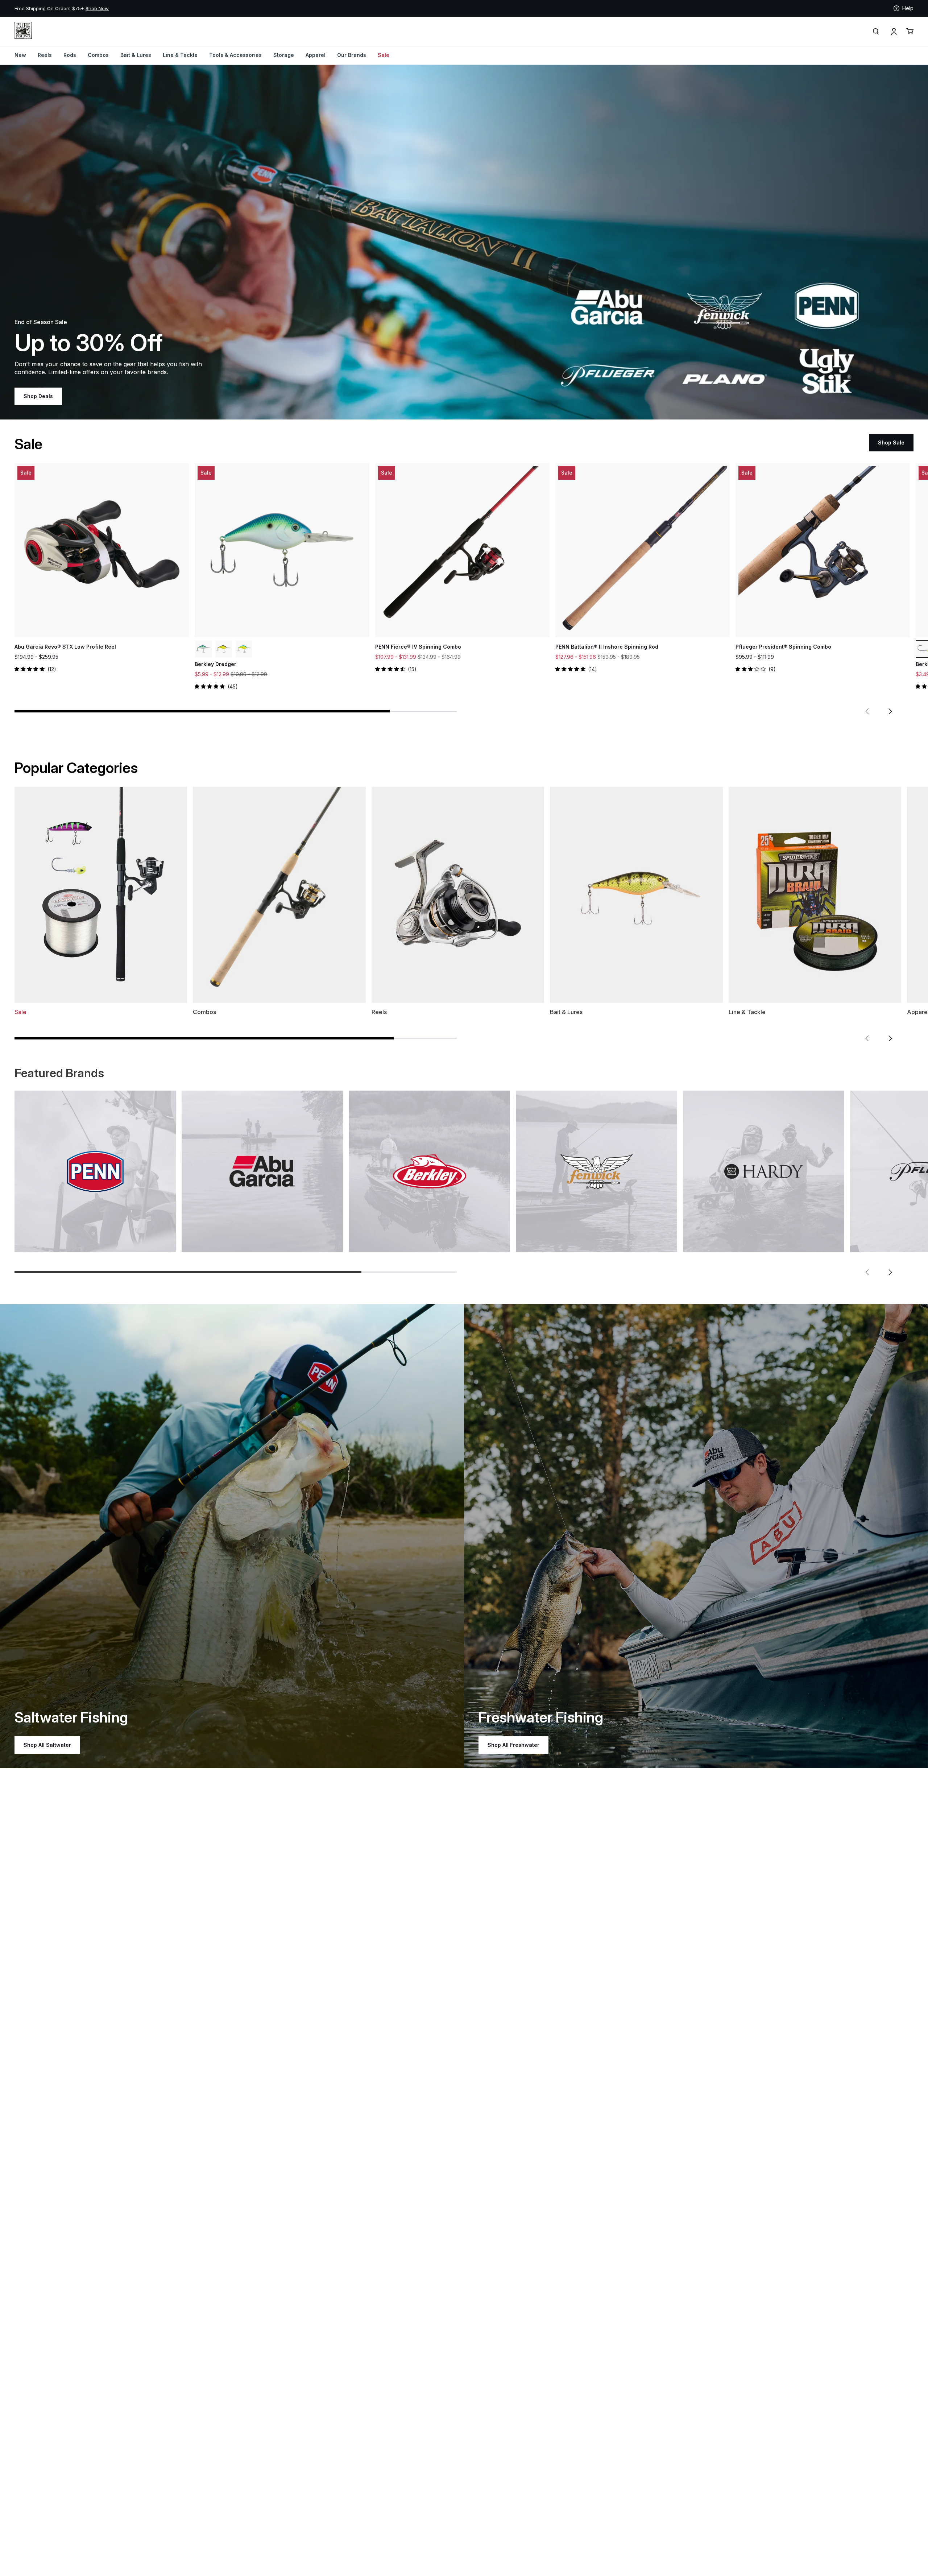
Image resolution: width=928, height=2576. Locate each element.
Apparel (316, 55)
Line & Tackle (180, 55)
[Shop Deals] (464, 242)
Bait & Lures (136, 55)
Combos (98, 55)
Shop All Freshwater (513, 1745)
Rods (70, 55)
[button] (867, 711)
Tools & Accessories (235, 55)
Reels (45, 55)
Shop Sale (891, 443)
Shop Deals (38, 396)
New (20, 55)
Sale (384, 55)
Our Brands (352, 55)
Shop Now (246, 8)
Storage (284, 55)
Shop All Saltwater (47, 1745)
